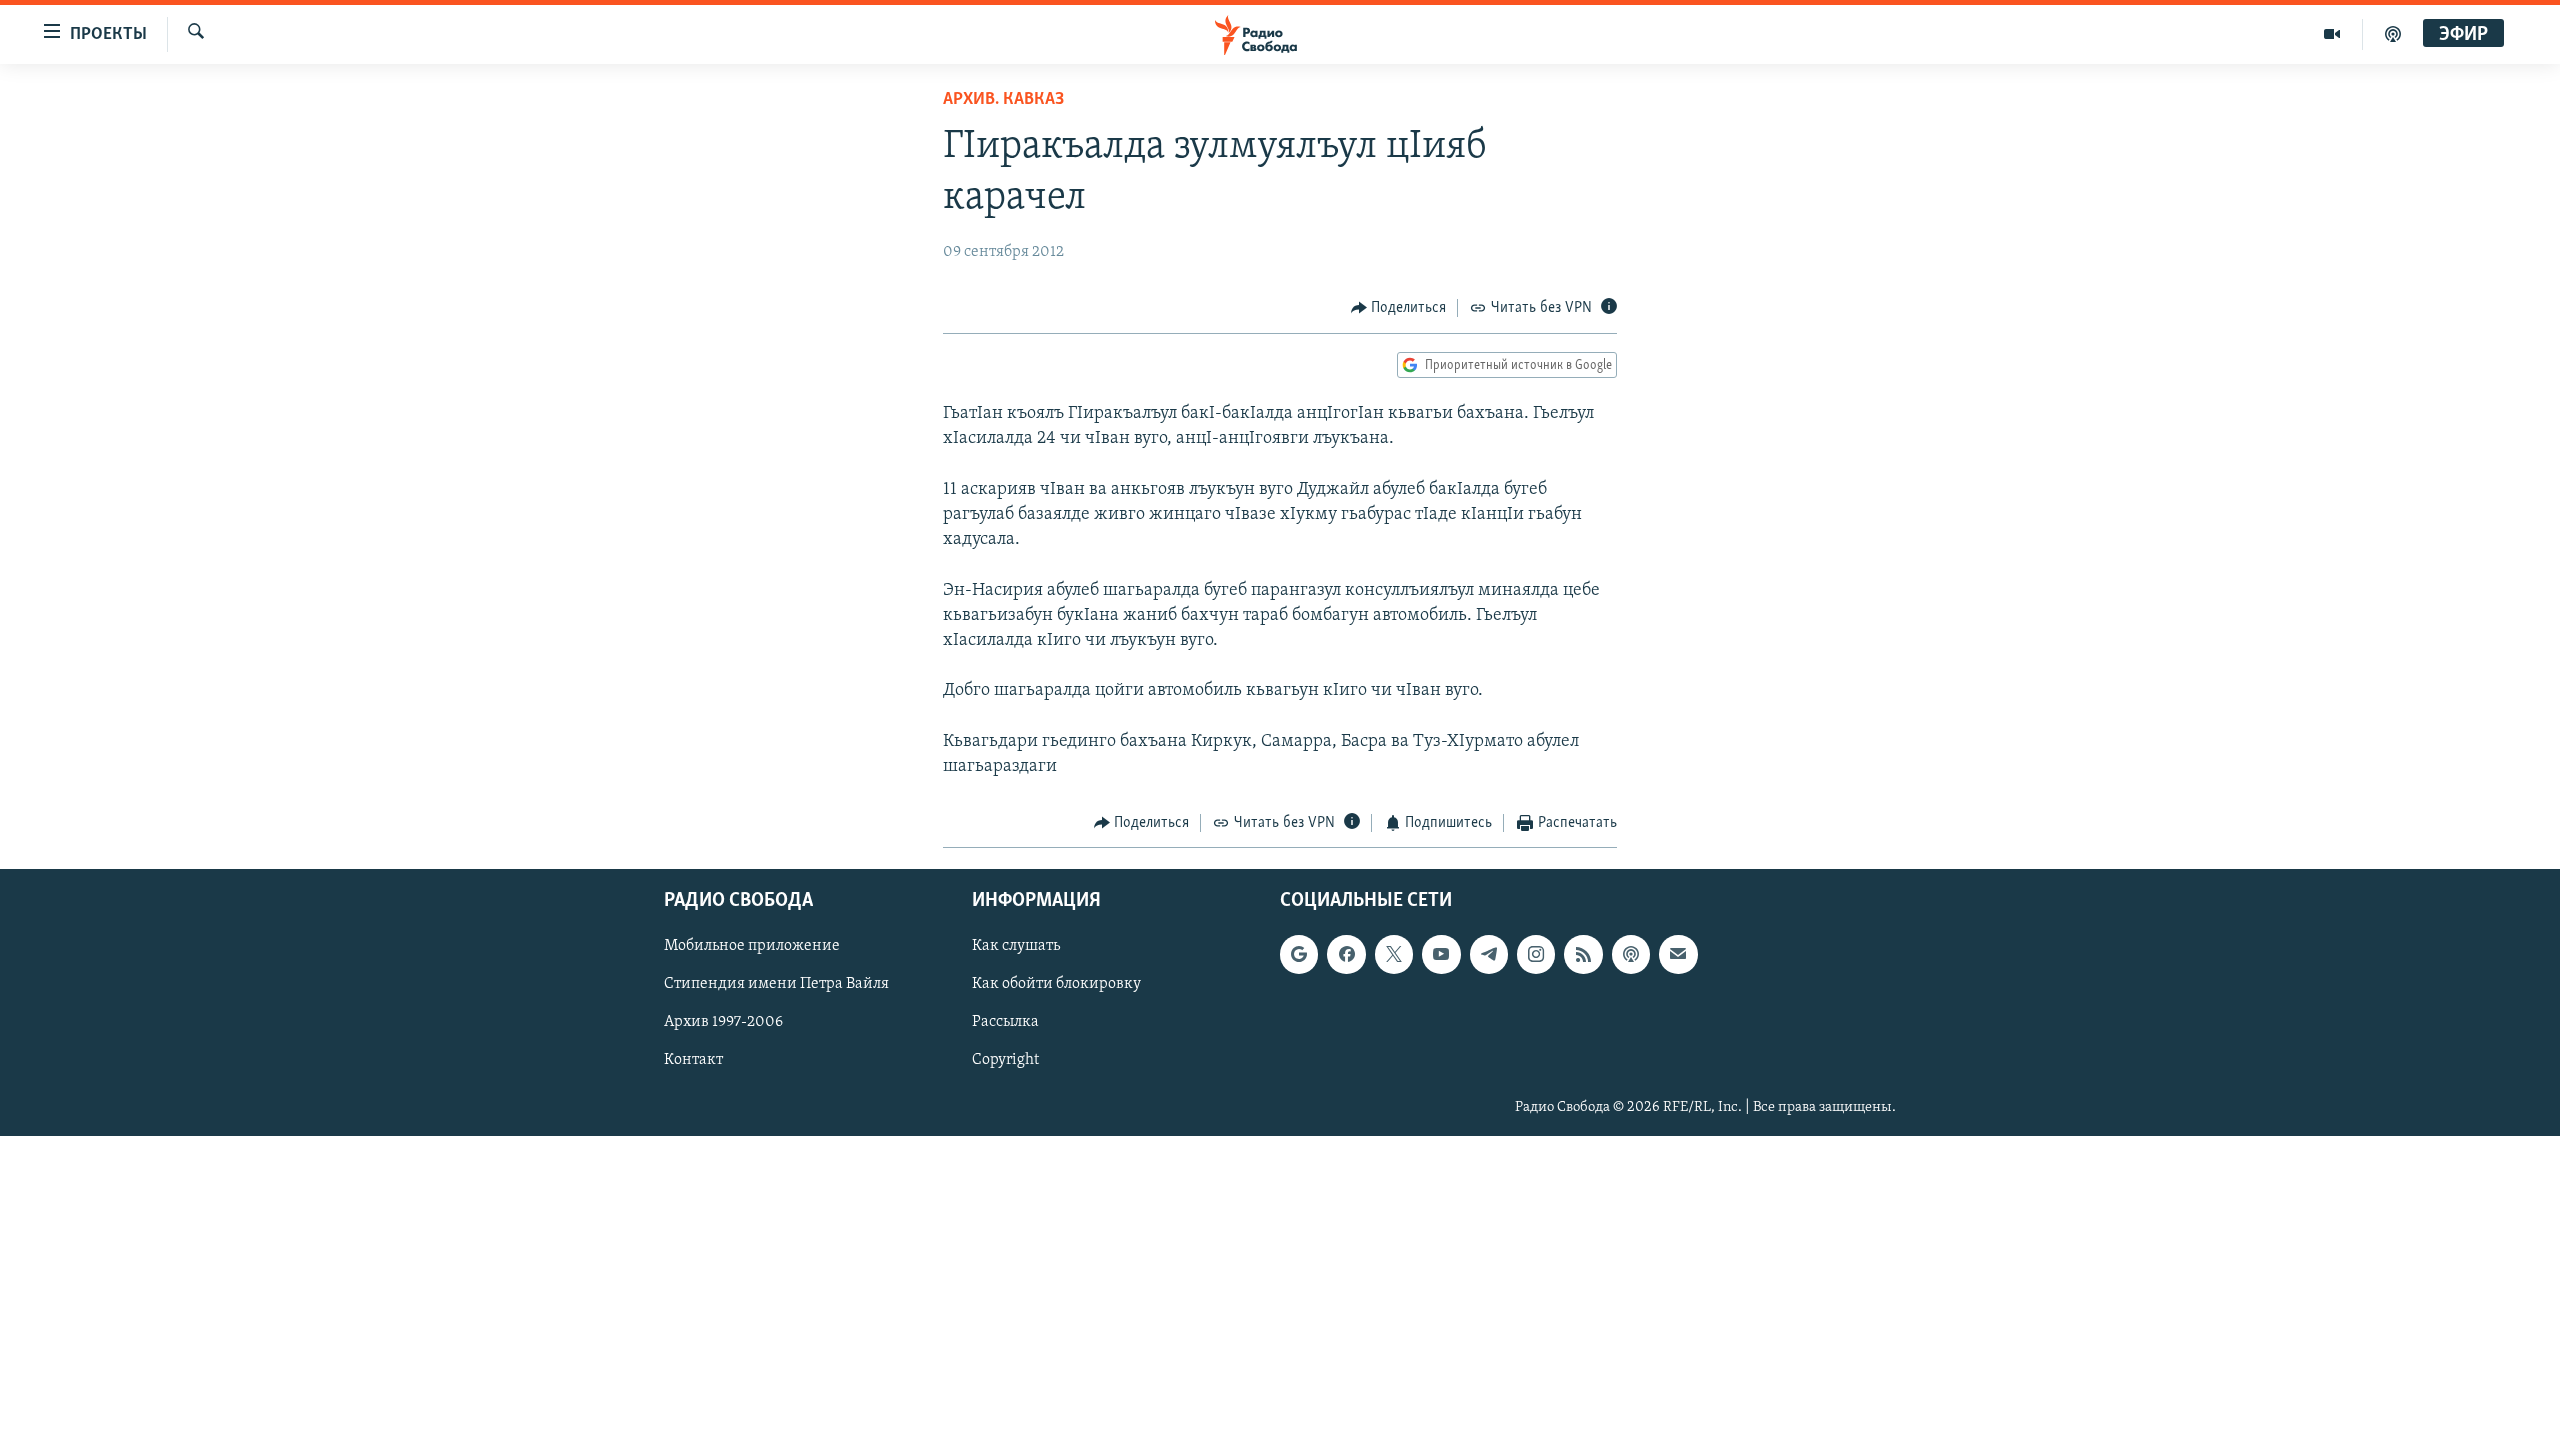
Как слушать (1016, 946)
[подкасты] (2393, 34)
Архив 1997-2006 (723, 1022)
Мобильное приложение (752, 946)
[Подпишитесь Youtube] (1441, 954)
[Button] (1399, 308)
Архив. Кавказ (1003, 100)
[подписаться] (1678, 954)
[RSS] (1583, 954)
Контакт (693, 1060)
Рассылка (1005, 1022)
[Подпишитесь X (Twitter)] (1394, 954)
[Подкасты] (1631, 954)
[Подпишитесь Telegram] (1489, 954)
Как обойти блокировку (1056, 984)
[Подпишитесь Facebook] (1346, 954)
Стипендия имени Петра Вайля (776, 984)
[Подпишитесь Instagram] (1536, 954)
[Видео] (2332, 34)
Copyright (1005, 1060)
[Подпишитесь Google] (1299, 954)
